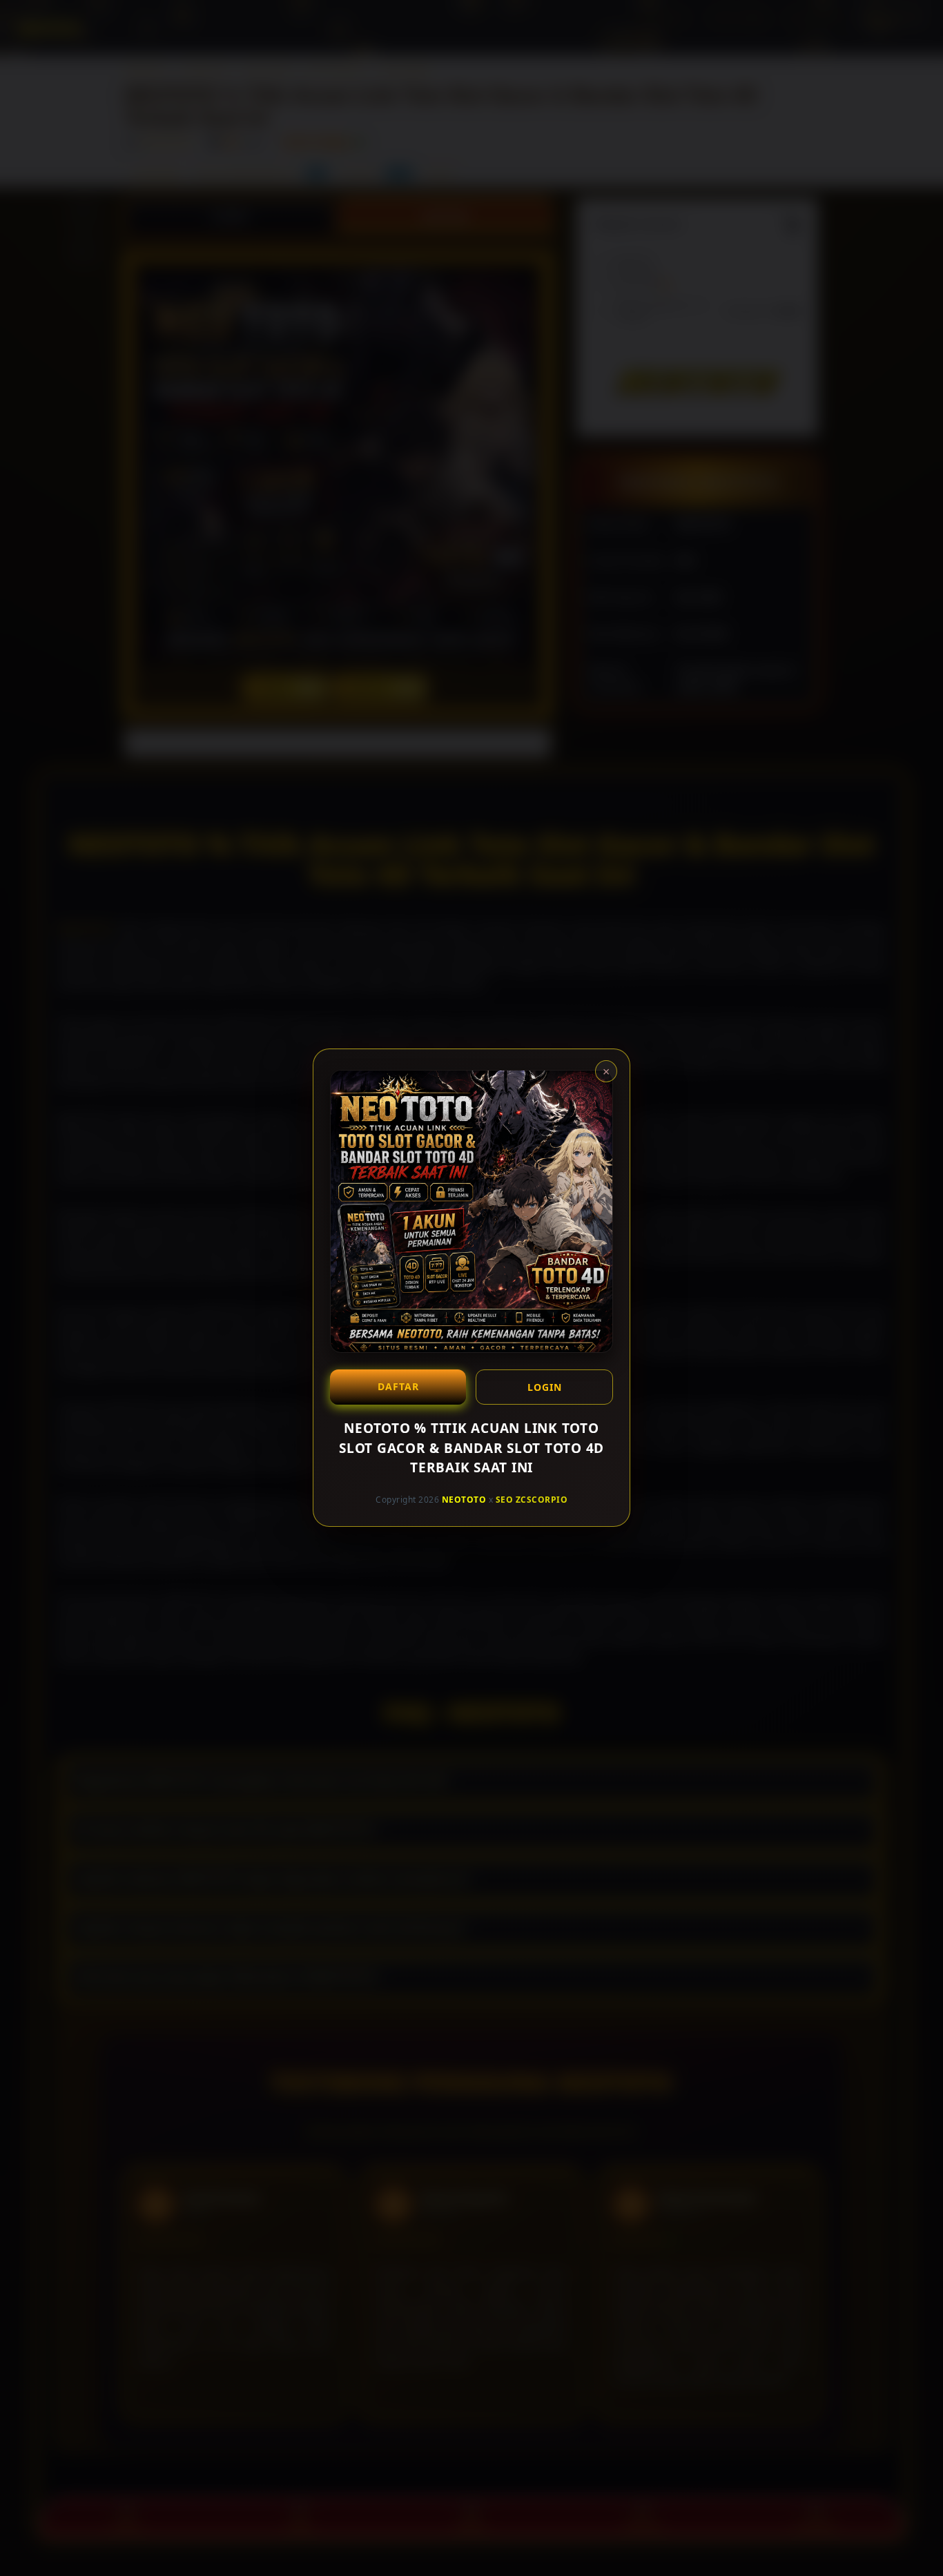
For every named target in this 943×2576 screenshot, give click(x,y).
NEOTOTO (464, 1500)
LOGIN (545, 1387)
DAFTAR (398, 1386)
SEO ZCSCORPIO (532, 1500)
